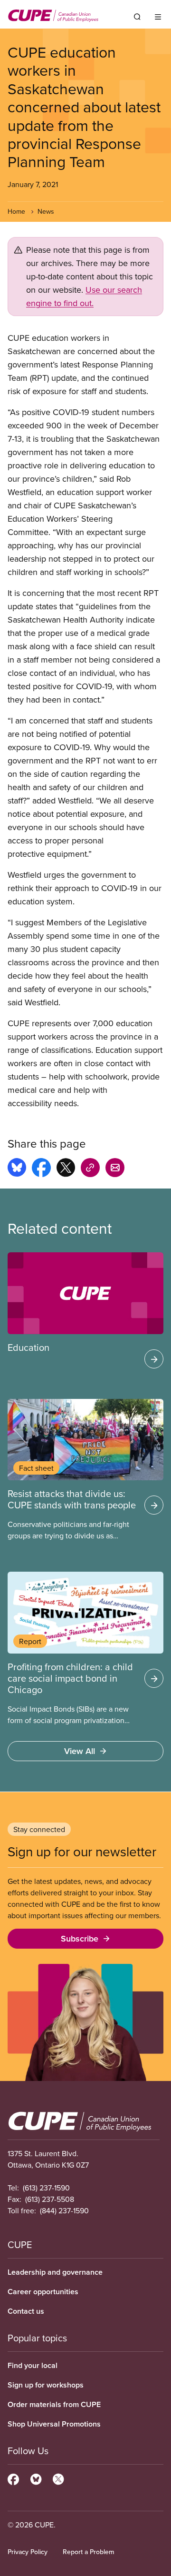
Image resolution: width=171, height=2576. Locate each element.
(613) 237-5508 (50, 2199)
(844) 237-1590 (64, 2210)
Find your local (33, 2365)
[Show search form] (137, 17)
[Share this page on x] (66, 1169)
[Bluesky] (36, 2478)
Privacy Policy (28, 2552)
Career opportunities (43, 2292)
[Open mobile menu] (158, 17)
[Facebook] (13, 2478)
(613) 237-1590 (46, 2188)
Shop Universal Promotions (54, 2424)
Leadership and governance (55, 2272)
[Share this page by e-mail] (115, 1169)
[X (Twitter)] (58, 2478)
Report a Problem (88, 2552)
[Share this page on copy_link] (90, 1169)
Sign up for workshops (46, 2385)
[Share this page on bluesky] (17, 1169)
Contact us (26, 2311)
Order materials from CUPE (54, 2404)
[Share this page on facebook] (41, 1169)
